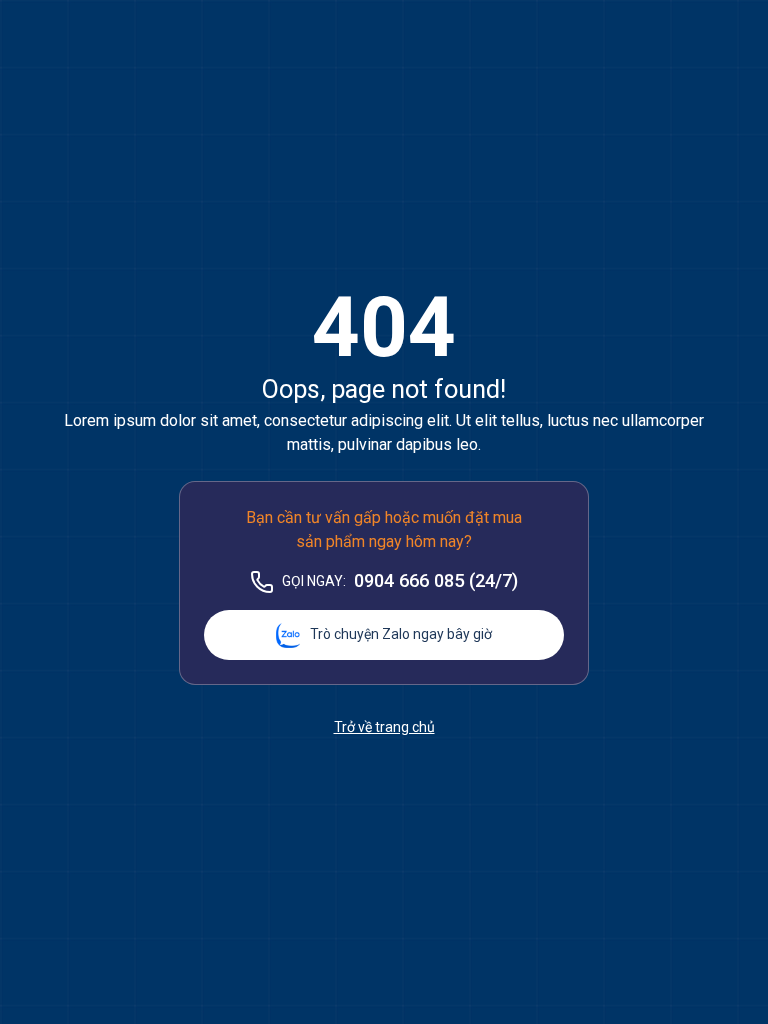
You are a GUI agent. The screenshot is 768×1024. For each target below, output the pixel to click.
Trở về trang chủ (384, 727)
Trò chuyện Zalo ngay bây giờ (401, 634)
